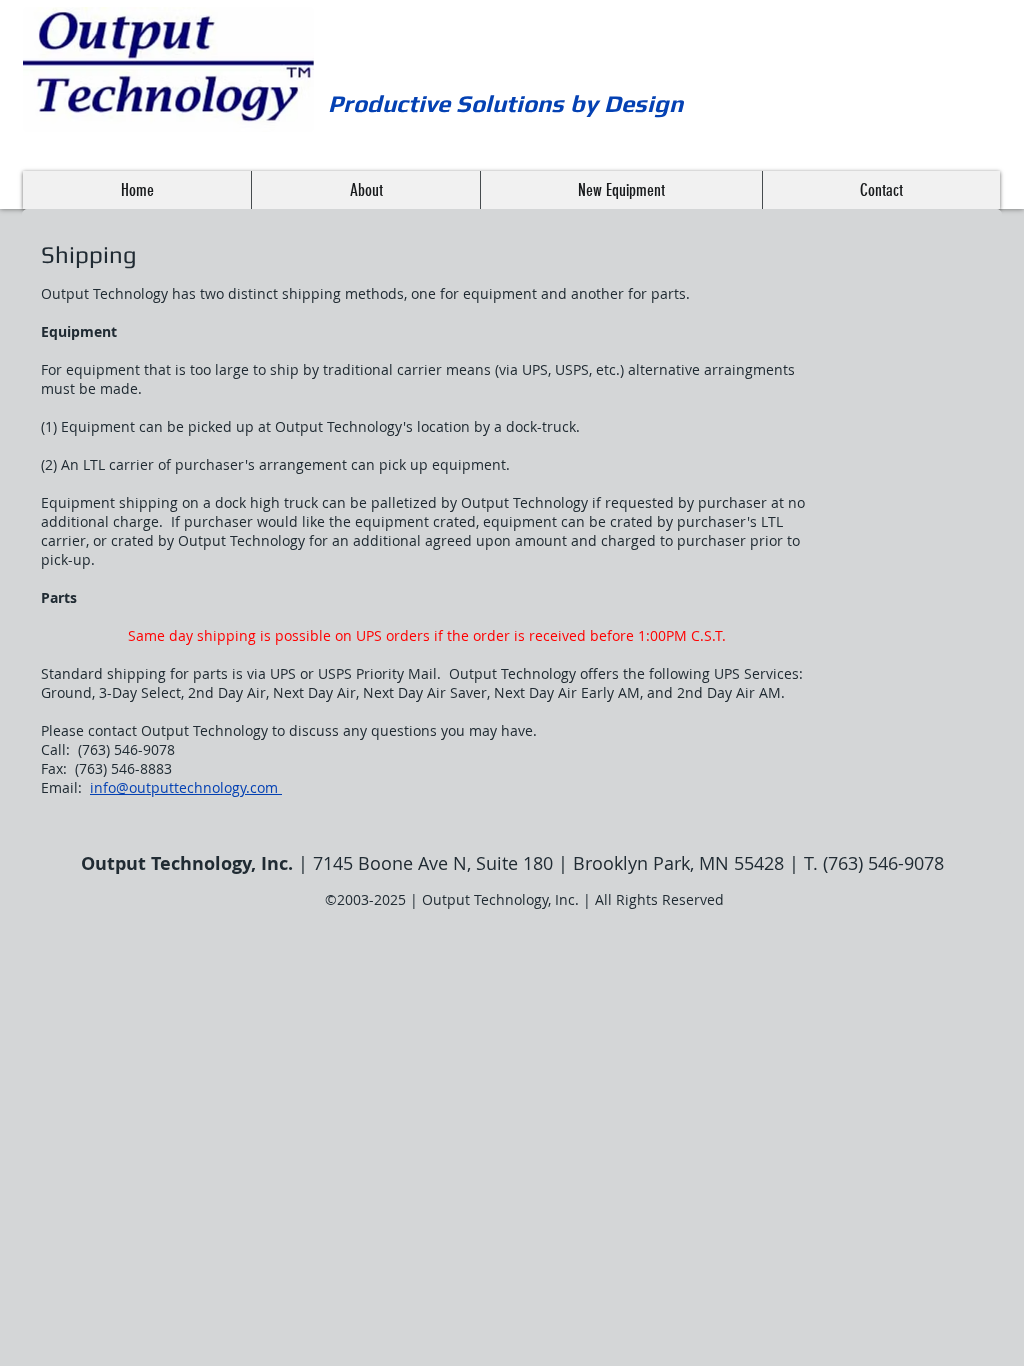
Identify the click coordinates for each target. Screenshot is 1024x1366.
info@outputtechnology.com (184, 787)
